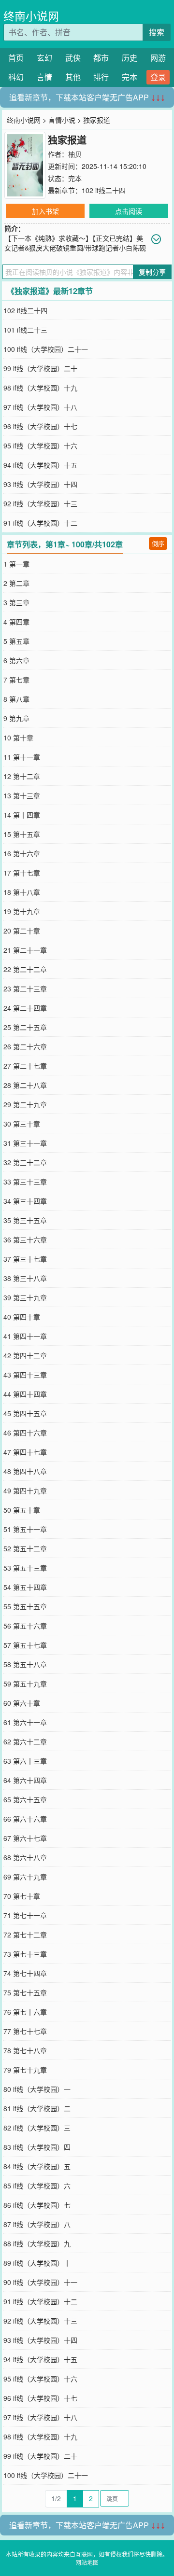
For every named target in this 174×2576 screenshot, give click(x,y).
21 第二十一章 (25, 950)
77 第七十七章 (25, 2031)
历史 (130, 58)
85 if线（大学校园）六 (37, 2186)
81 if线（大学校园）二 (37, 2108)
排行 (101, 77)
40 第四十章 (22, 1317)
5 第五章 (16, 641)
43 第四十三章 (25, 1375)
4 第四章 (16, 622)
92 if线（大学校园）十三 (40, 503)
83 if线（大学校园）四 (37, 2147)
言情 (44, 77)
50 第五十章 (22, 1510)
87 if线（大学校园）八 (37, 2224)
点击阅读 (129, 211)
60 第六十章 (22, 1703)
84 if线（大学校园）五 (37, 2166)
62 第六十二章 (25, 1741)
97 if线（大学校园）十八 (40, 407)
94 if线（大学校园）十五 (40, 465)
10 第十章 (18, 738)
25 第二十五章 (25, 1027)
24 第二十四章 (25, 1008)
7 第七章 (16, 680)
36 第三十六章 (25, 1239)
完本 (130, 77)
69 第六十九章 (25, 1877)
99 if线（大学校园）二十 (40, 368)
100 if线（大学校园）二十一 (46, 349)
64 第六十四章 (25, 1780)
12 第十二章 (22, 776)
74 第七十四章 (25, 1973)
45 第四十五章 (25, 1413)
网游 (158, 58)
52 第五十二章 (25, 1548)
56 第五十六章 (25, 1626)
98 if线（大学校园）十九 (40, 388)
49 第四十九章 (25, 1490)
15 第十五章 (22, 834)
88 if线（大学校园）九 (37, 2243)
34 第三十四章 (25, 1201)
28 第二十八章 (25, 1085)
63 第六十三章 (25, 1761)
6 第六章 (16, 660)
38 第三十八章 (25, 1278)
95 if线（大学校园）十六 (40, 446)
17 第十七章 (22, 873)
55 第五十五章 (25, 1606)
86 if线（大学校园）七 (37, 2205)
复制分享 (152, 272)
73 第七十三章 (25, 1954)
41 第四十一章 (25, 1336)
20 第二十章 (22, 931)
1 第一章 (16, 564)
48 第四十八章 (25, 1471)
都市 (101, 58)
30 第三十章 (22, 1124)
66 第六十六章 (25, 1819)
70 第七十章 (22, 1896)
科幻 (16, 77)
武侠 (73, 58)
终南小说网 (31, 16)
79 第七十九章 (25, 2070)
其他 (73, 77)
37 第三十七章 (25, 1259)
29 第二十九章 (25, 1104)
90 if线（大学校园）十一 (40, 2282)
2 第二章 (16, 583)
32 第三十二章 (25, 1162)
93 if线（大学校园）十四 (40, 484)
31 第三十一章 (25, 1143)
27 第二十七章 (25, 1066)
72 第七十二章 (25, 1935)
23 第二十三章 (25, 989)
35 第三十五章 (25, 1220)
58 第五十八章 (25, 1664)
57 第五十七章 (25, 1645)
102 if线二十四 (104, 190)
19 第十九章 (22, 911)
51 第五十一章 (25, 1529)
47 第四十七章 (25, 1452)
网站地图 (87, 2562)
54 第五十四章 (25, 1587)
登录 (158, 77)
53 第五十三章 (25, 1568)
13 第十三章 (22, 795)
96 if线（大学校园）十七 (40, 426)
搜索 (157, 32)
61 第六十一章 (25, 1722)
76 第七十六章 (25, 2012)
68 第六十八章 (25, 1857)
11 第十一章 (22, 757)
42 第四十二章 (25, 1355)
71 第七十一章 (25, 1915)
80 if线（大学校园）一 (37, 2089)
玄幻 (44, 58)
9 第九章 (16, 718)
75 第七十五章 (25, 1992)
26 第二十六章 (25, 1046)
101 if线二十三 (25, 330)
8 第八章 (16, 699)
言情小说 (62, 120)
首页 (16, 58)
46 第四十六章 (25, 1433)
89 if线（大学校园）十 (37, 2263)
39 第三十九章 (25, 1297)
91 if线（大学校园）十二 (40, 523)
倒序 (158, 543)
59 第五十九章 (25, 1684)
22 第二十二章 (25, 969)
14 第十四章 (22, 815)
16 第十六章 (22, 853)
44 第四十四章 (25, 1394)
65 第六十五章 (25, 1799)
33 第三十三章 (25, 1182)
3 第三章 (16, 602)
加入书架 (45, 211)
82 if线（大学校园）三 (37, 2128)
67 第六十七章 (25, 1838)
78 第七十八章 (25, 2050)
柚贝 (75, 154)
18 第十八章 (22, 892)
